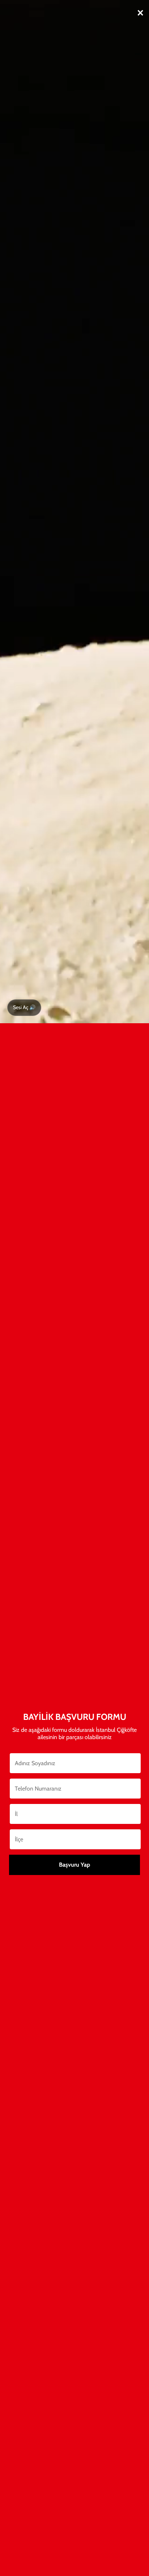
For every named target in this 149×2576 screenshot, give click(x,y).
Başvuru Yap (74, 1865)
